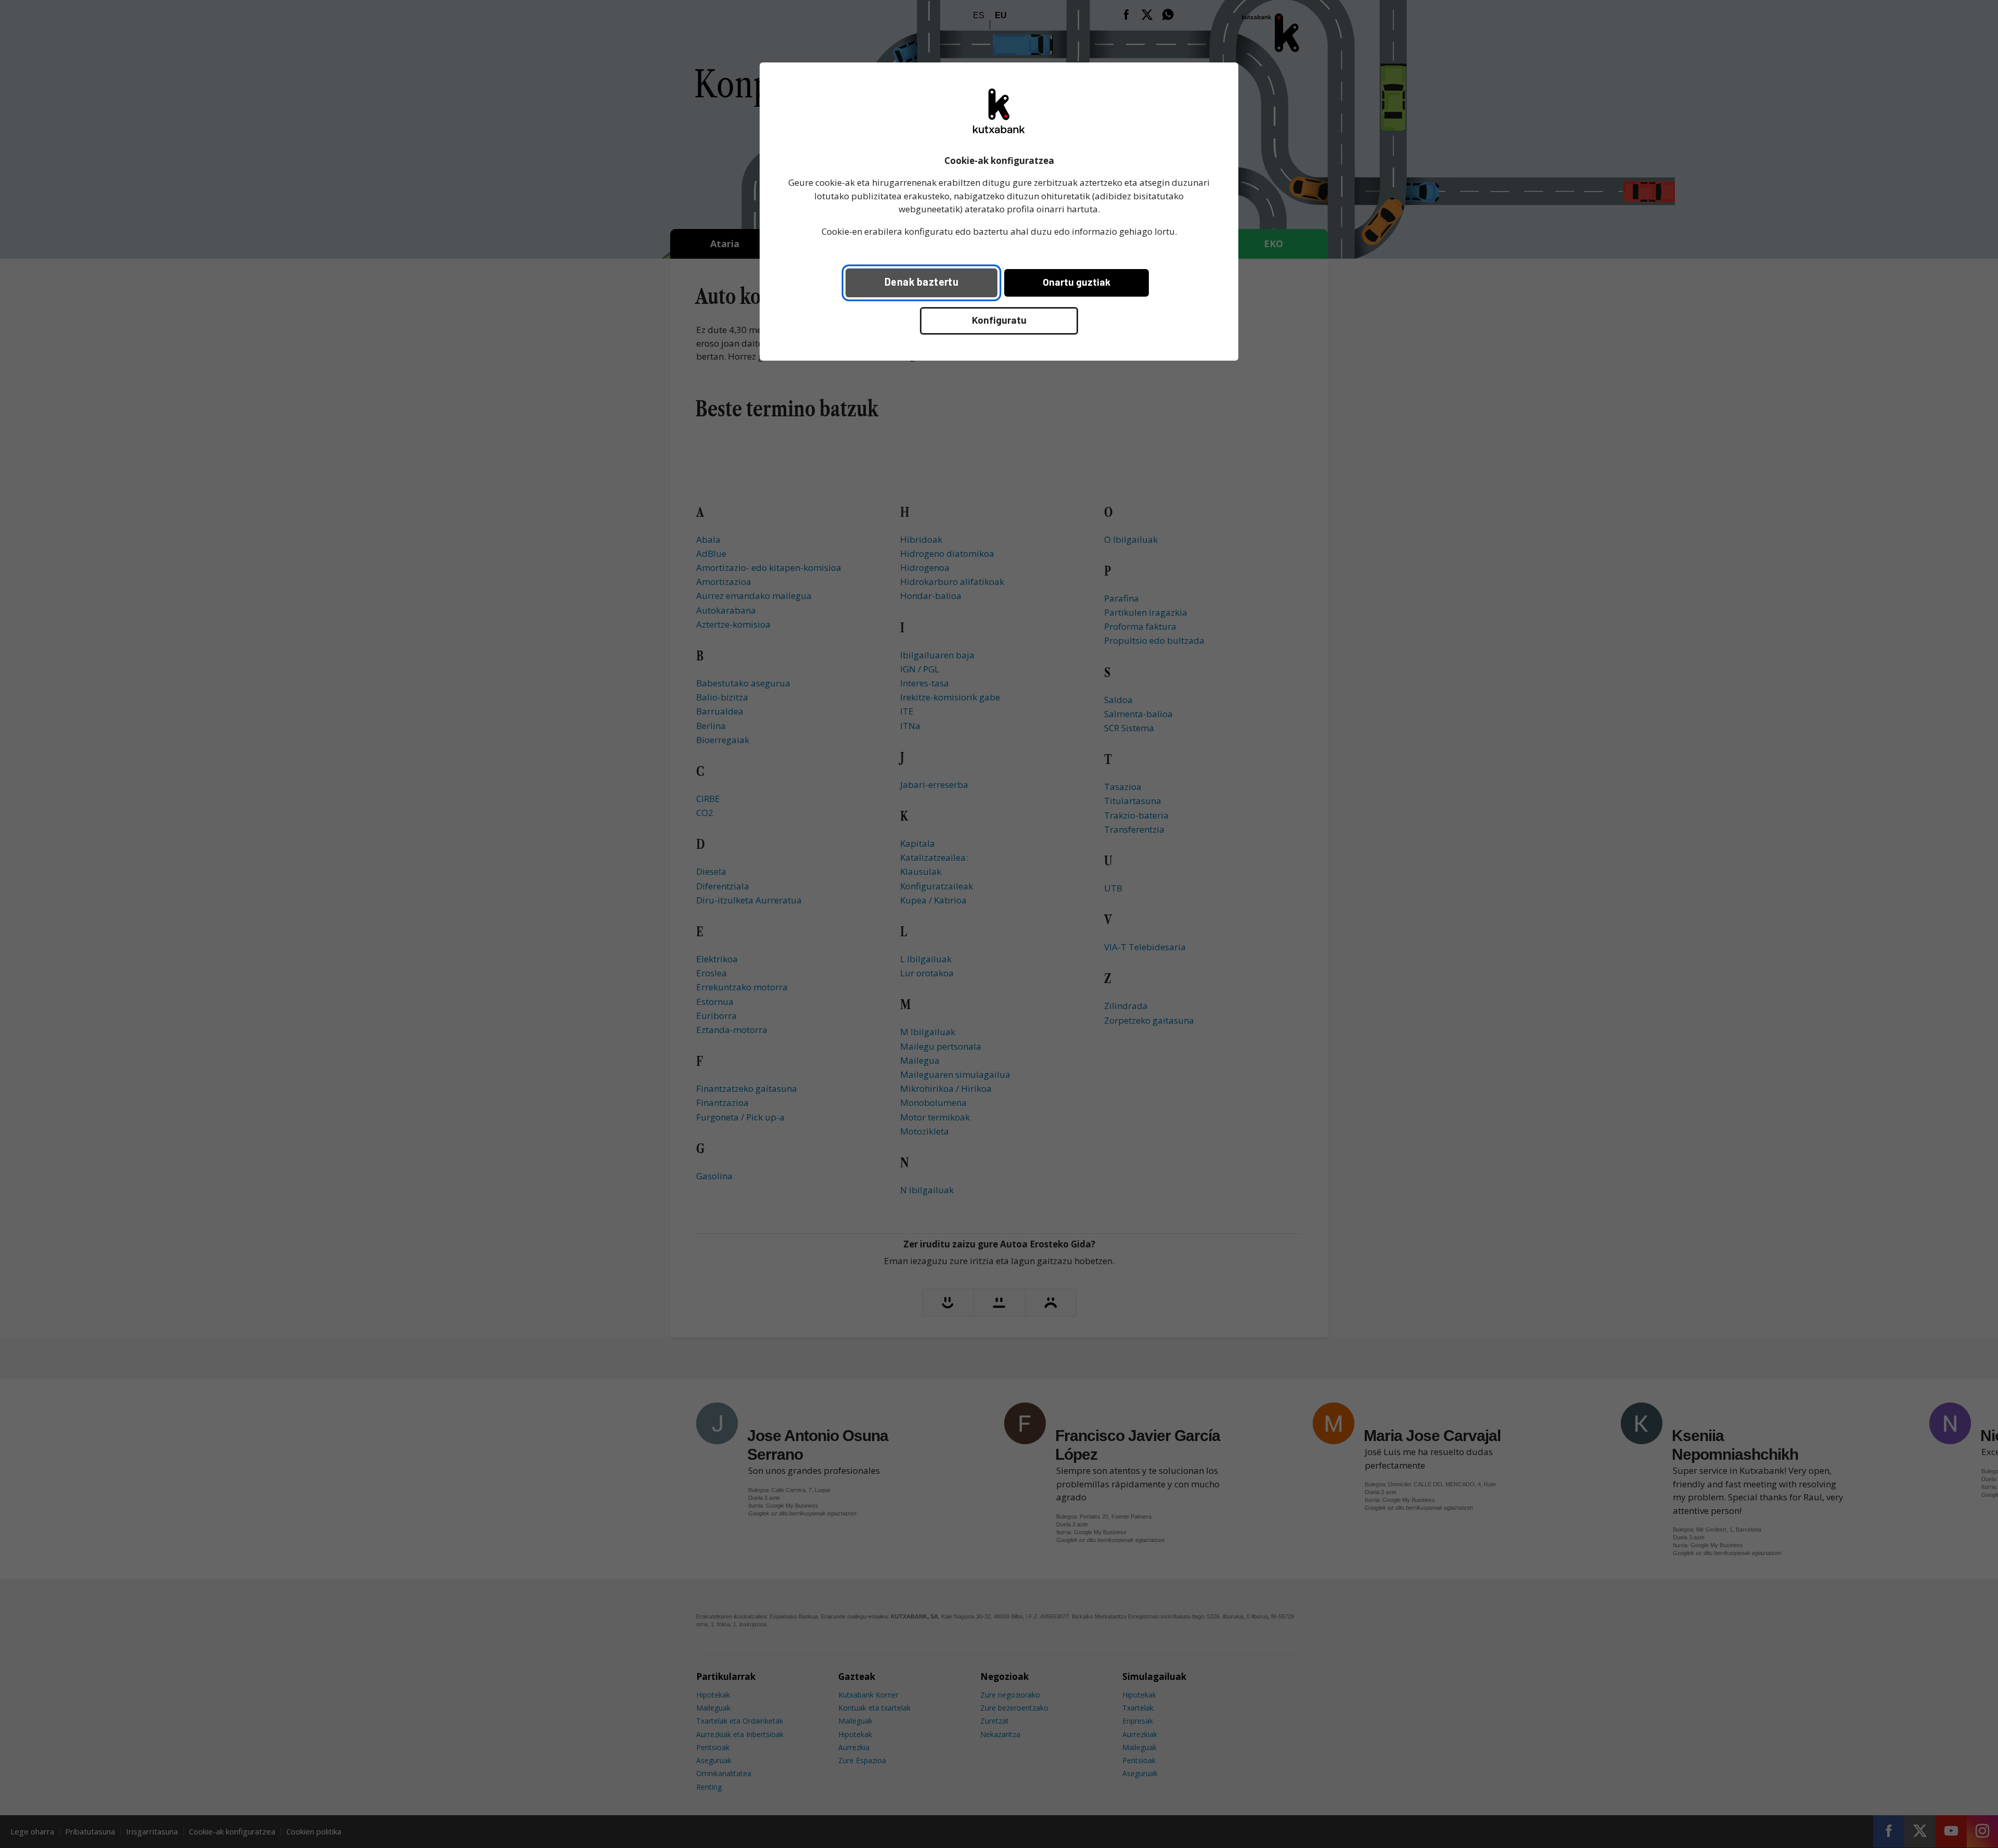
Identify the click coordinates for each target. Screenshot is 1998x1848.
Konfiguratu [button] (999, 320)
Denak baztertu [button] (922, 282)
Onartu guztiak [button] (1077, 282)
